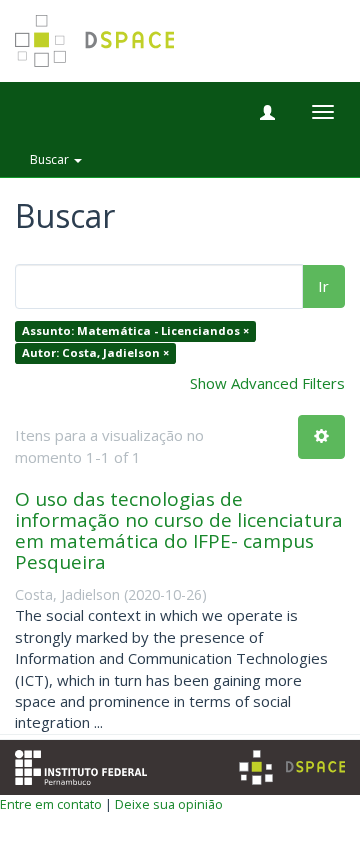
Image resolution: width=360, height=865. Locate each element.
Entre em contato (51, 804)
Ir (323, 286)
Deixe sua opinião (169, 804)
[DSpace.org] (292, 767)
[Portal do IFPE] (81, 765)
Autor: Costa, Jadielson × (95, 352)
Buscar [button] (51, 159)
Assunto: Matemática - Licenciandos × (135, 331)
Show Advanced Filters (267, 383)
